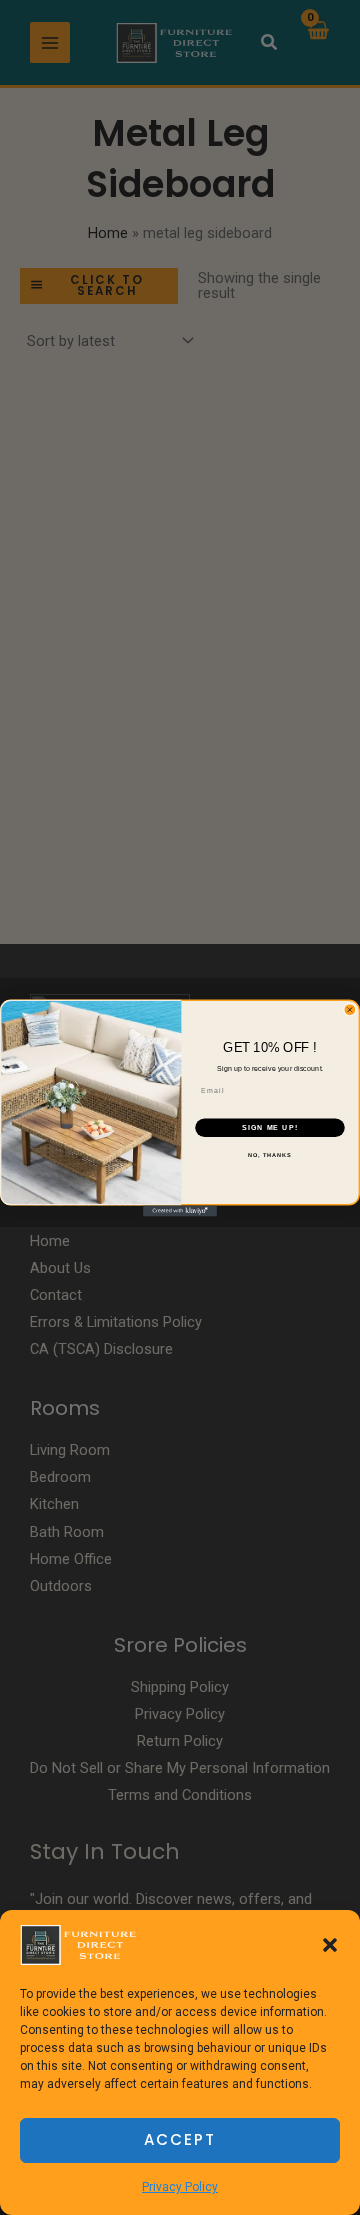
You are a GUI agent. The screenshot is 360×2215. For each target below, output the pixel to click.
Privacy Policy (180, 2187)
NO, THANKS (270, 1155)
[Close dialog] (349, 1009)
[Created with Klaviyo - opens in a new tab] (180, 1210)
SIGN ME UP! (270, 1127)
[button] (330, 1945)
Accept (180, 2139)
